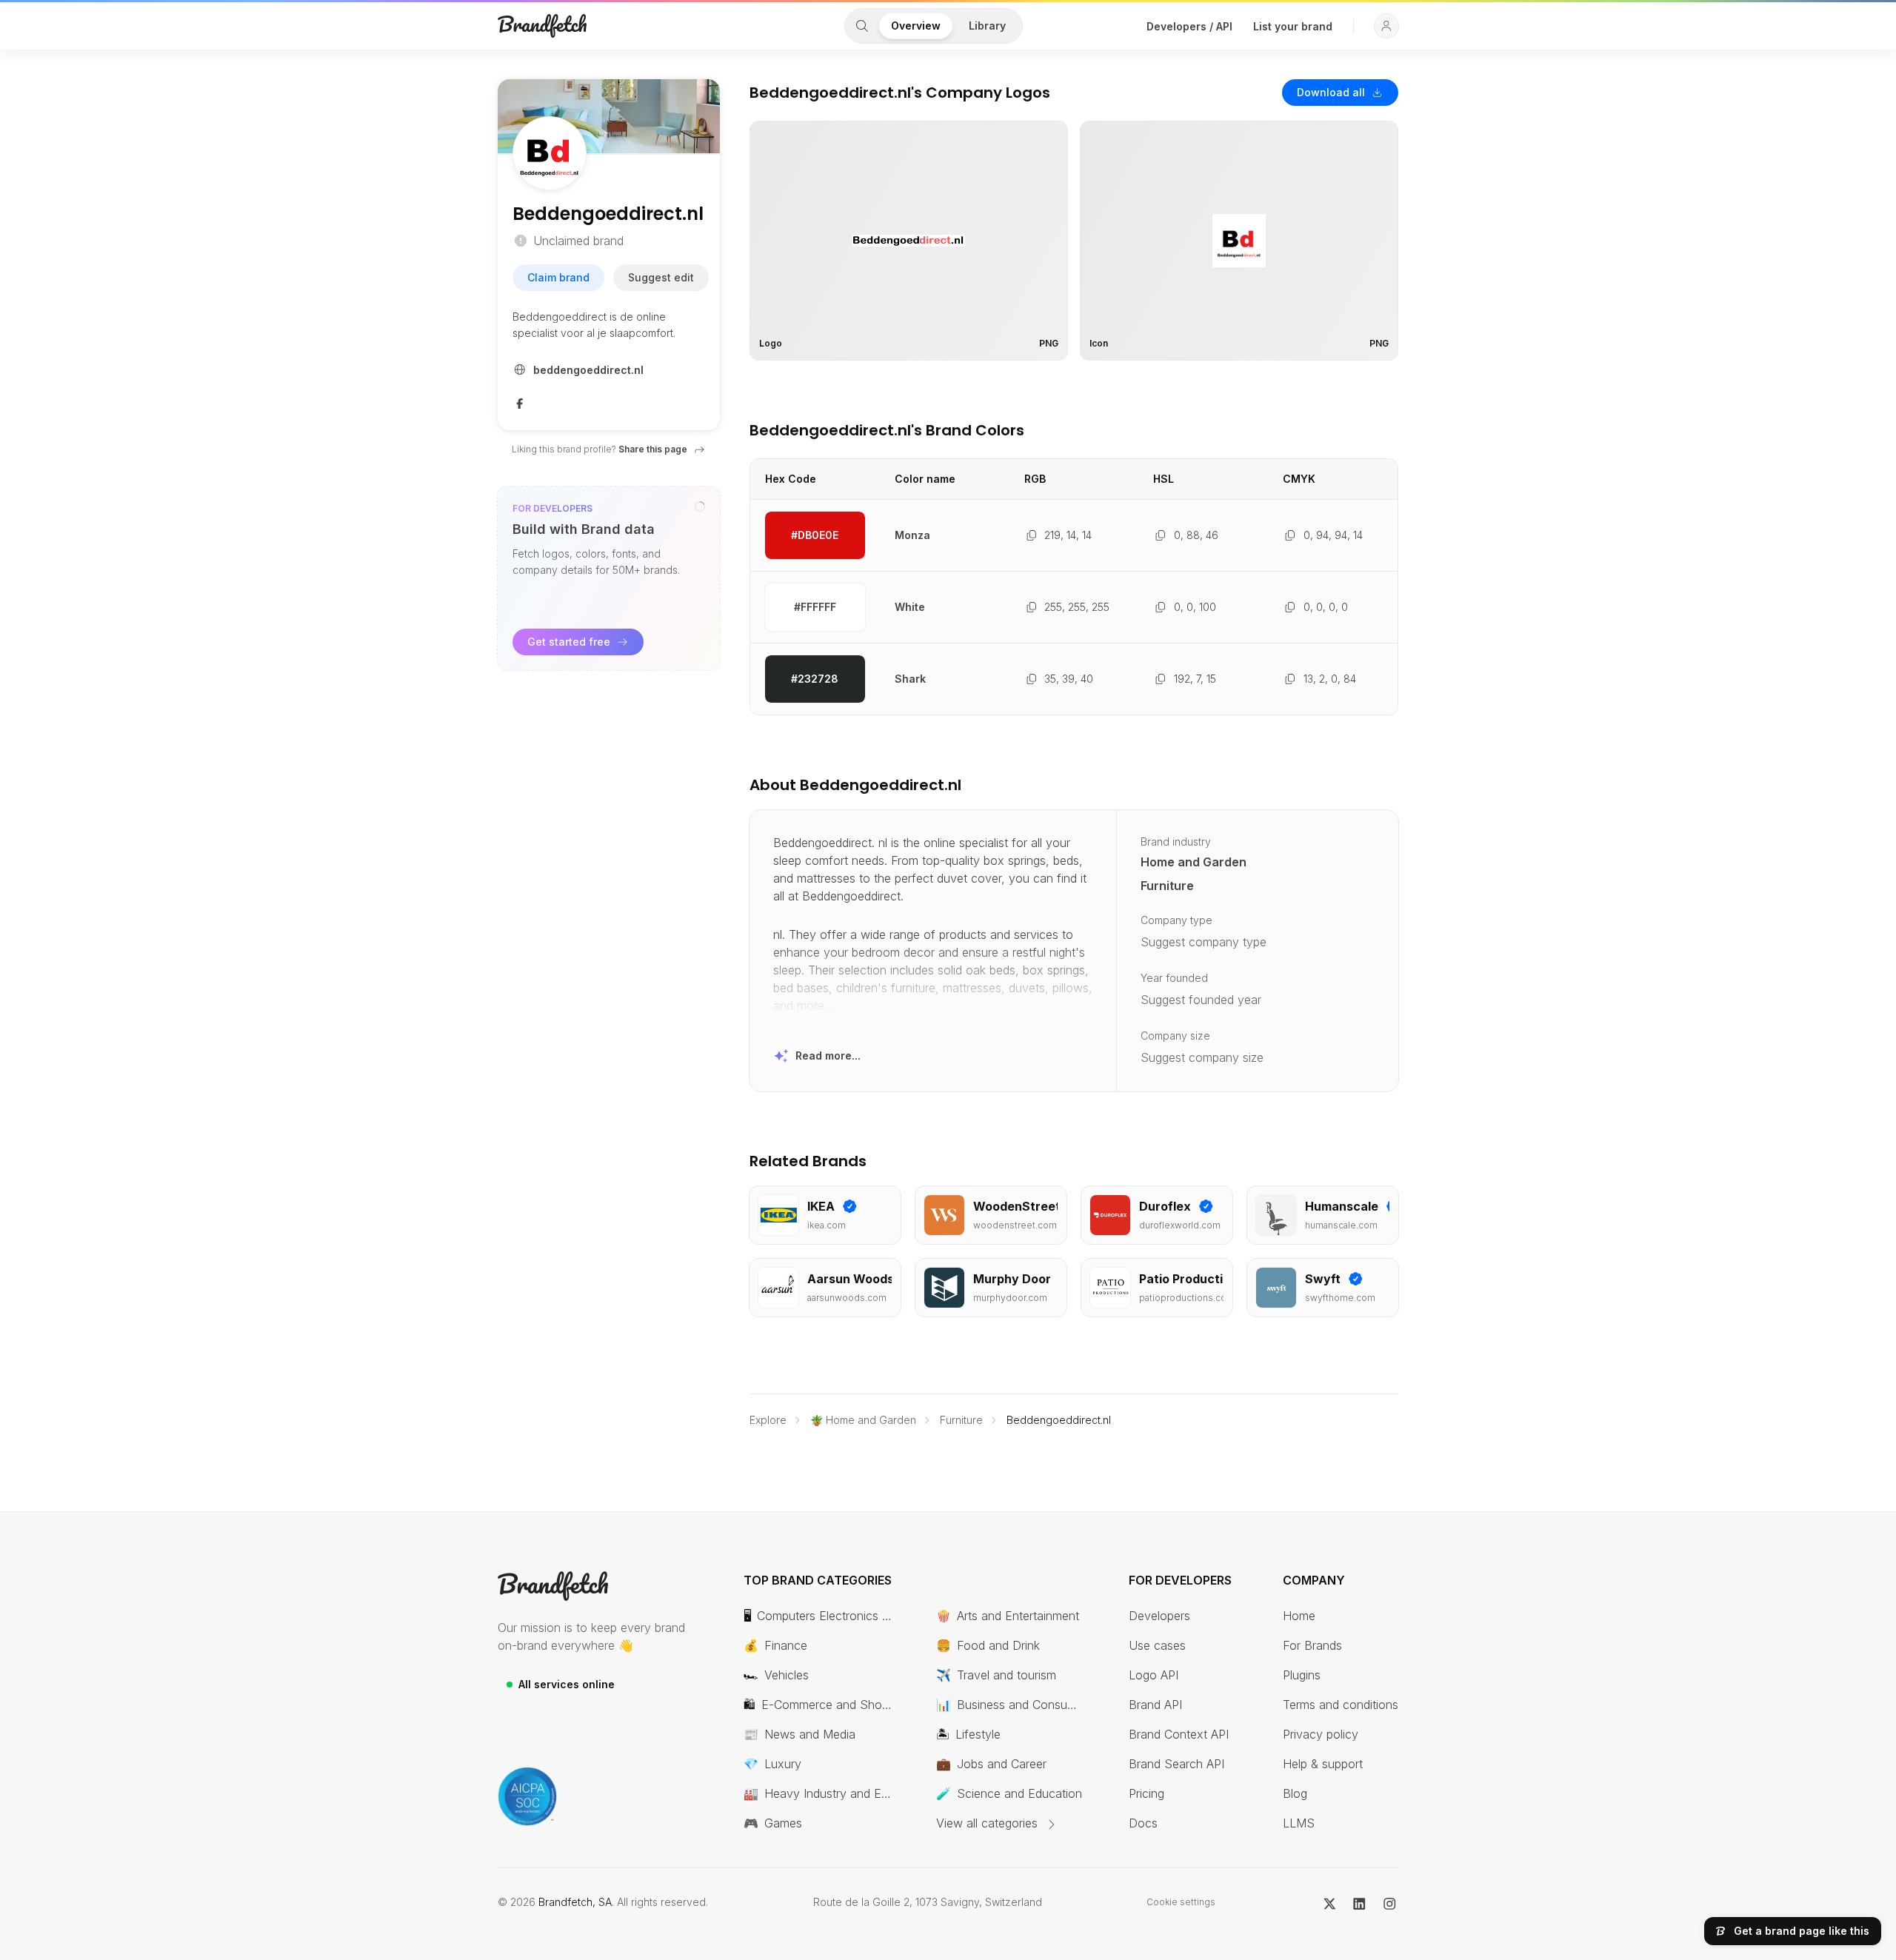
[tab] (862, 26)
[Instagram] (1390, 1902)
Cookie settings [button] (1181, 1902)
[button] (1386, 26)
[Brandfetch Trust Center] (527, 1796)
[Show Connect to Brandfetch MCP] (700, 506)
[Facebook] (520, 402)
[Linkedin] (1359, 1902)
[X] (1330, 1902)
